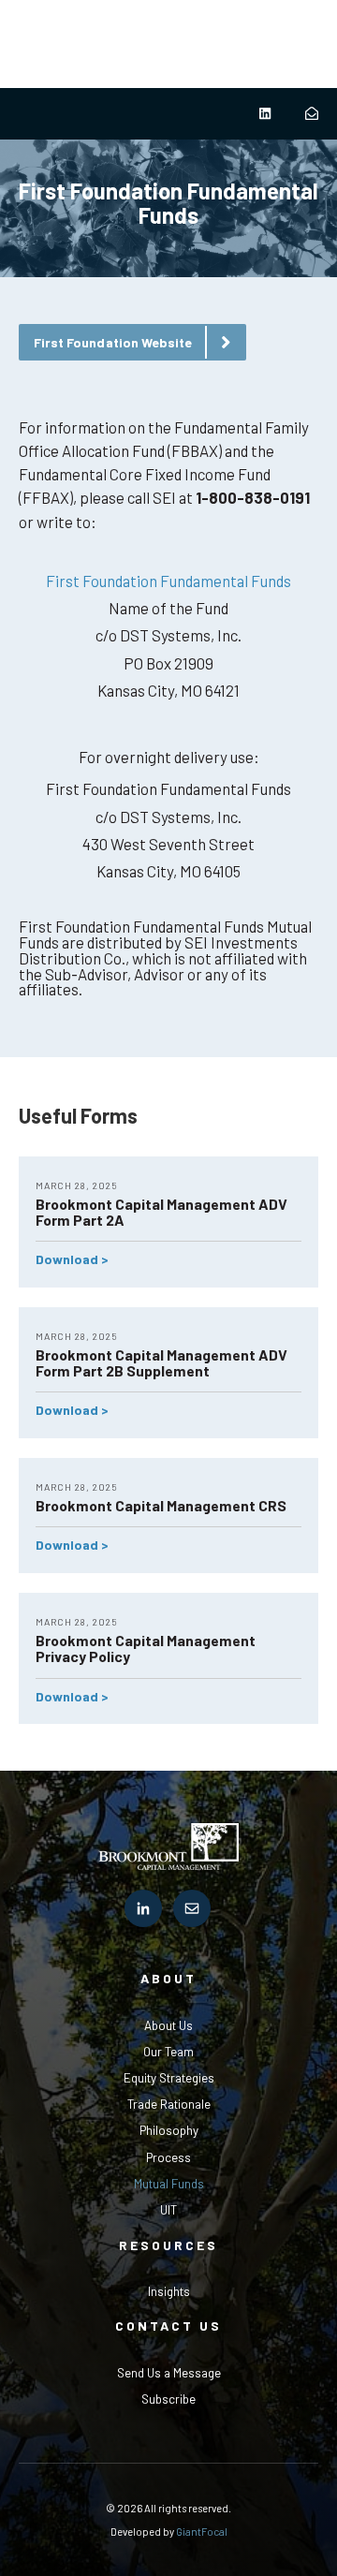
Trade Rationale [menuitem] (169, 2104)
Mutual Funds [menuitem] (169, 2184)
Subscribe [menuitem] (168, 2399)
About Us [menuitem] (168, 2025)
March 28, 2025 (77, 1185)
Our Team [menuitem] (168, 2052)
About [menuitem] (168, 1978)
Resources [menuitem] (168, 2245)
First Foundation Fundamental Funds (168, 581)
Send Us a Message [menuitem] (169, 2373)
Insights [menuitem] (169, 2291)
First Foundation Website (113, 342)
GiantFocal (202, 2532)
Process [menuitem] (168, 2157)
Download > (72, 1259)
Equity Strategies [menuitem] (169, 2078)
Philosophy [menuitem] (169, 2130)
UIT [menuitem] (168, 2210)
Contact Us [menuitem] (168, 2326)
